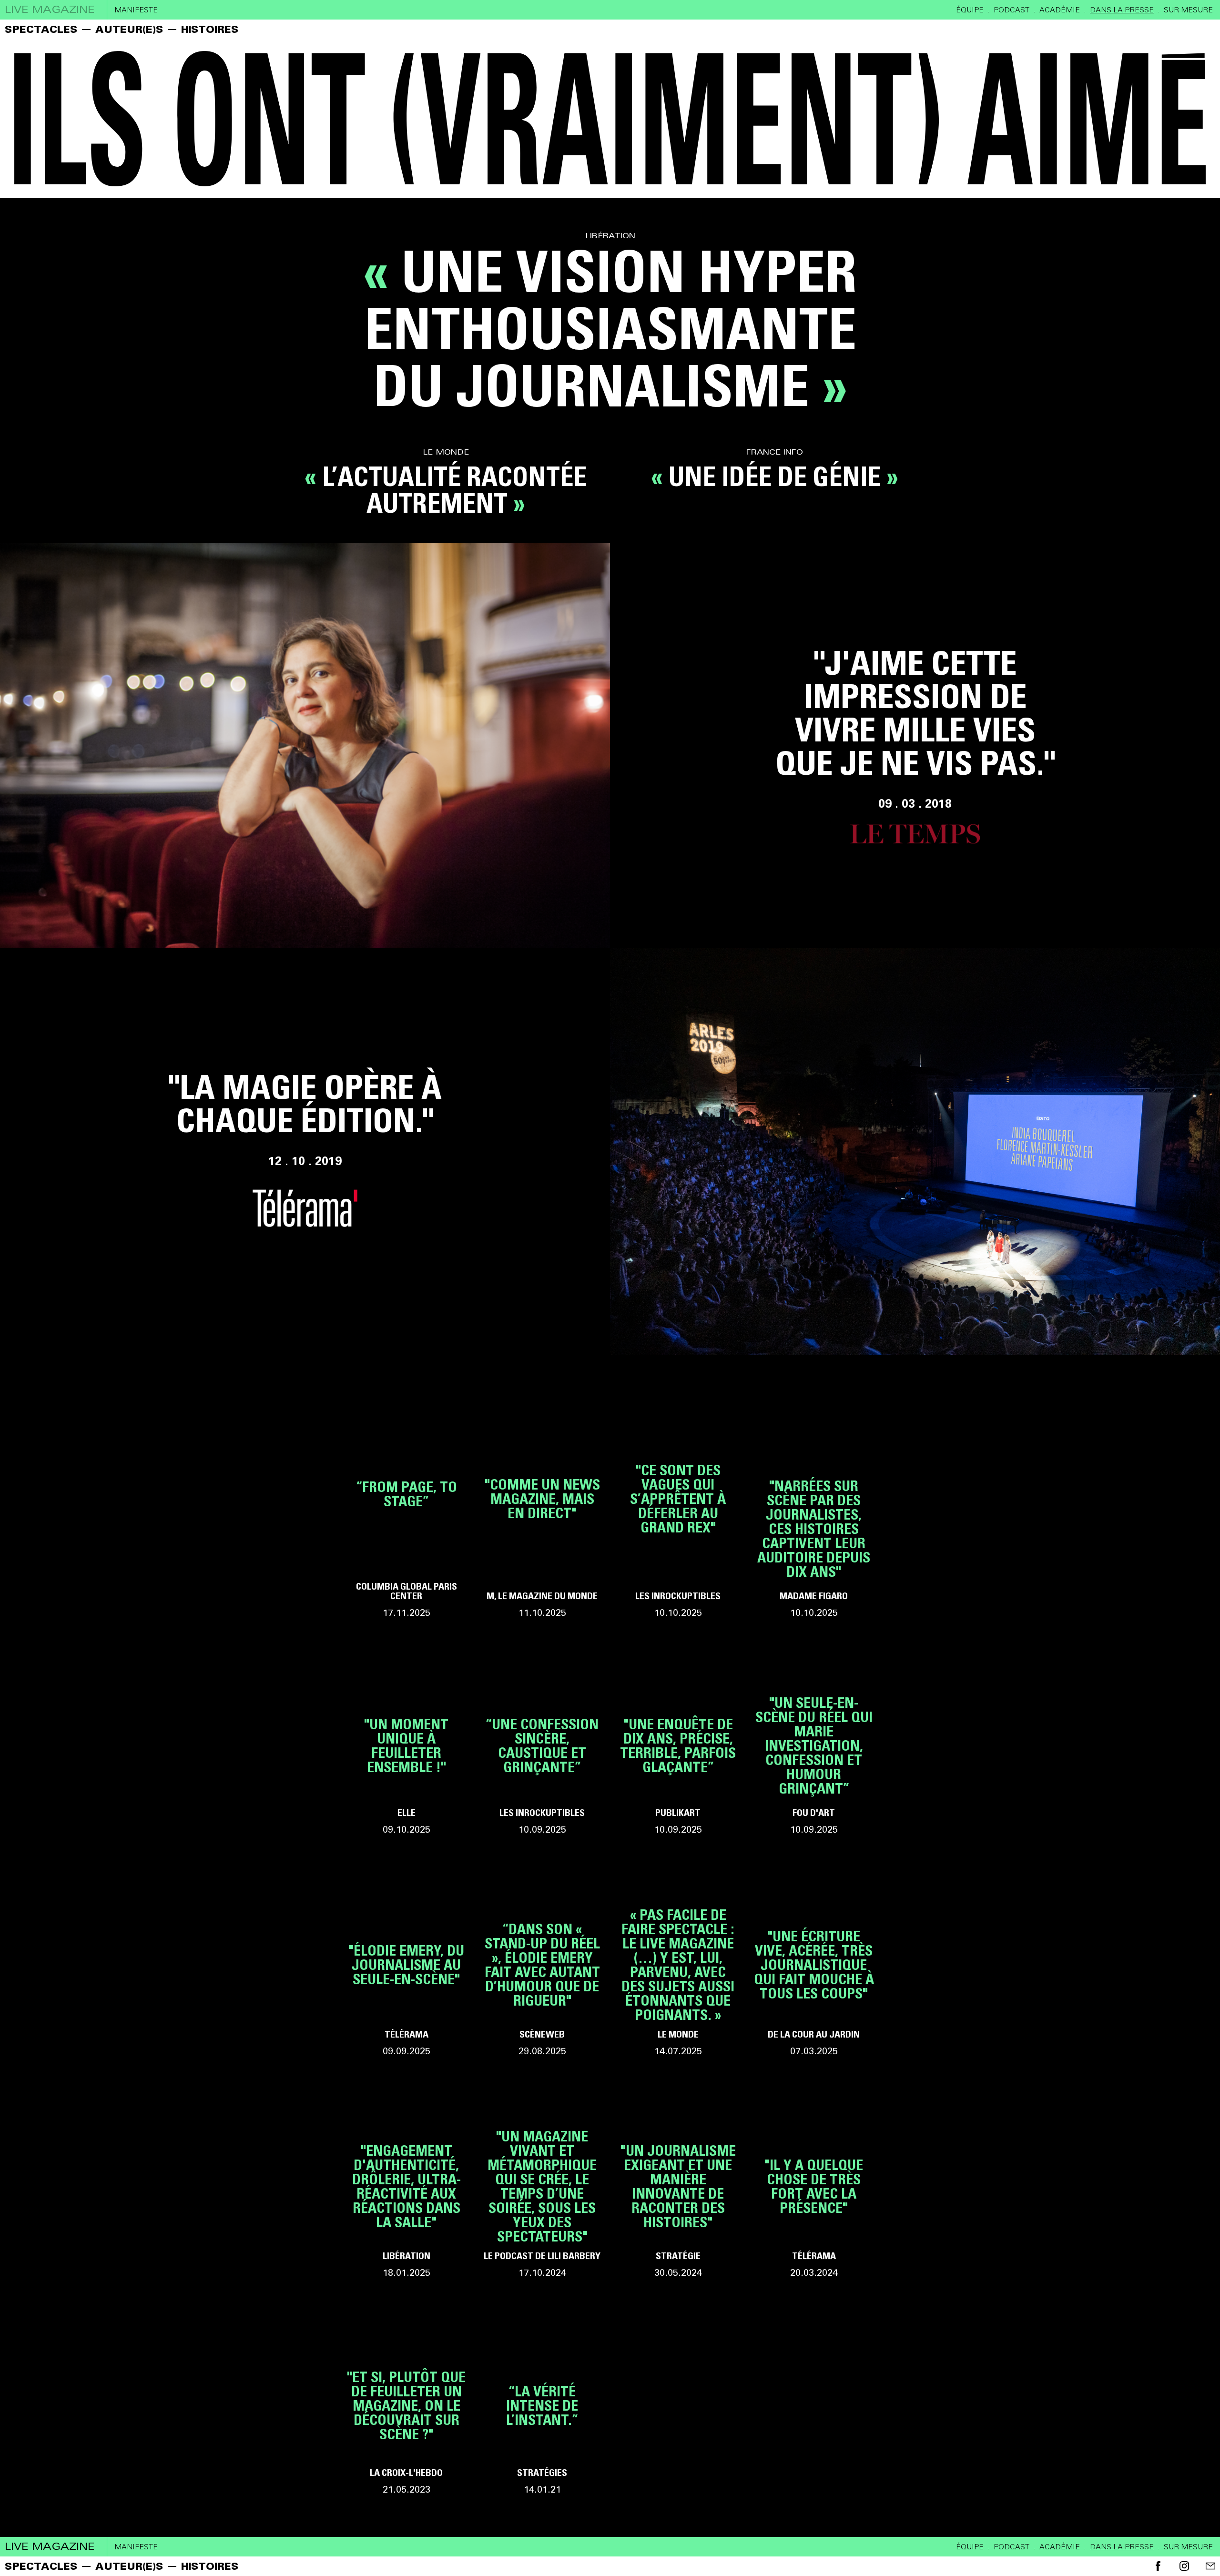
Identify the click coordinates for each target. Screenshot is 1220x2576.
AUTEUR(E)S (129, 29)
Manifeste (136, 10)
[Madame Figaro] (814, 1546)
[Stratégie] (678, 2203)
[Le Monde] (678, 1982)
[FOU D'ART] (814, 1763)
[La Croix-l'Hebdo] (406, 2423)
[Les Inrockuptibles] (678, 1516)
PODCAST (1012, 10)
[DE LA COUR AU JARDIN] (814, 1982)
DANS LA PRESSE (1122, 10)
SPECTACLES (41, 29)
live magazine (50, 10)
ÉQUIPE (970, 10)
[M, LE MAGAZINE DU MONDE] (542, 1516)
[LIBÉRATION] (406, 2203)
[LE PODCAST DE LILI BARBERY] (542, 2203)
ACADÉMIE (1060, 10)
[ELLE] (406, 1763)
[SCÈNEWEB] (542, 1982)
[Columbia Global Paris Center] (406, 1516)
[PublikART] (678, 1763)
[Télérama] (406, 1982)
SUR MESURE (1188, 10)
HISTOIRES (210, 29)
